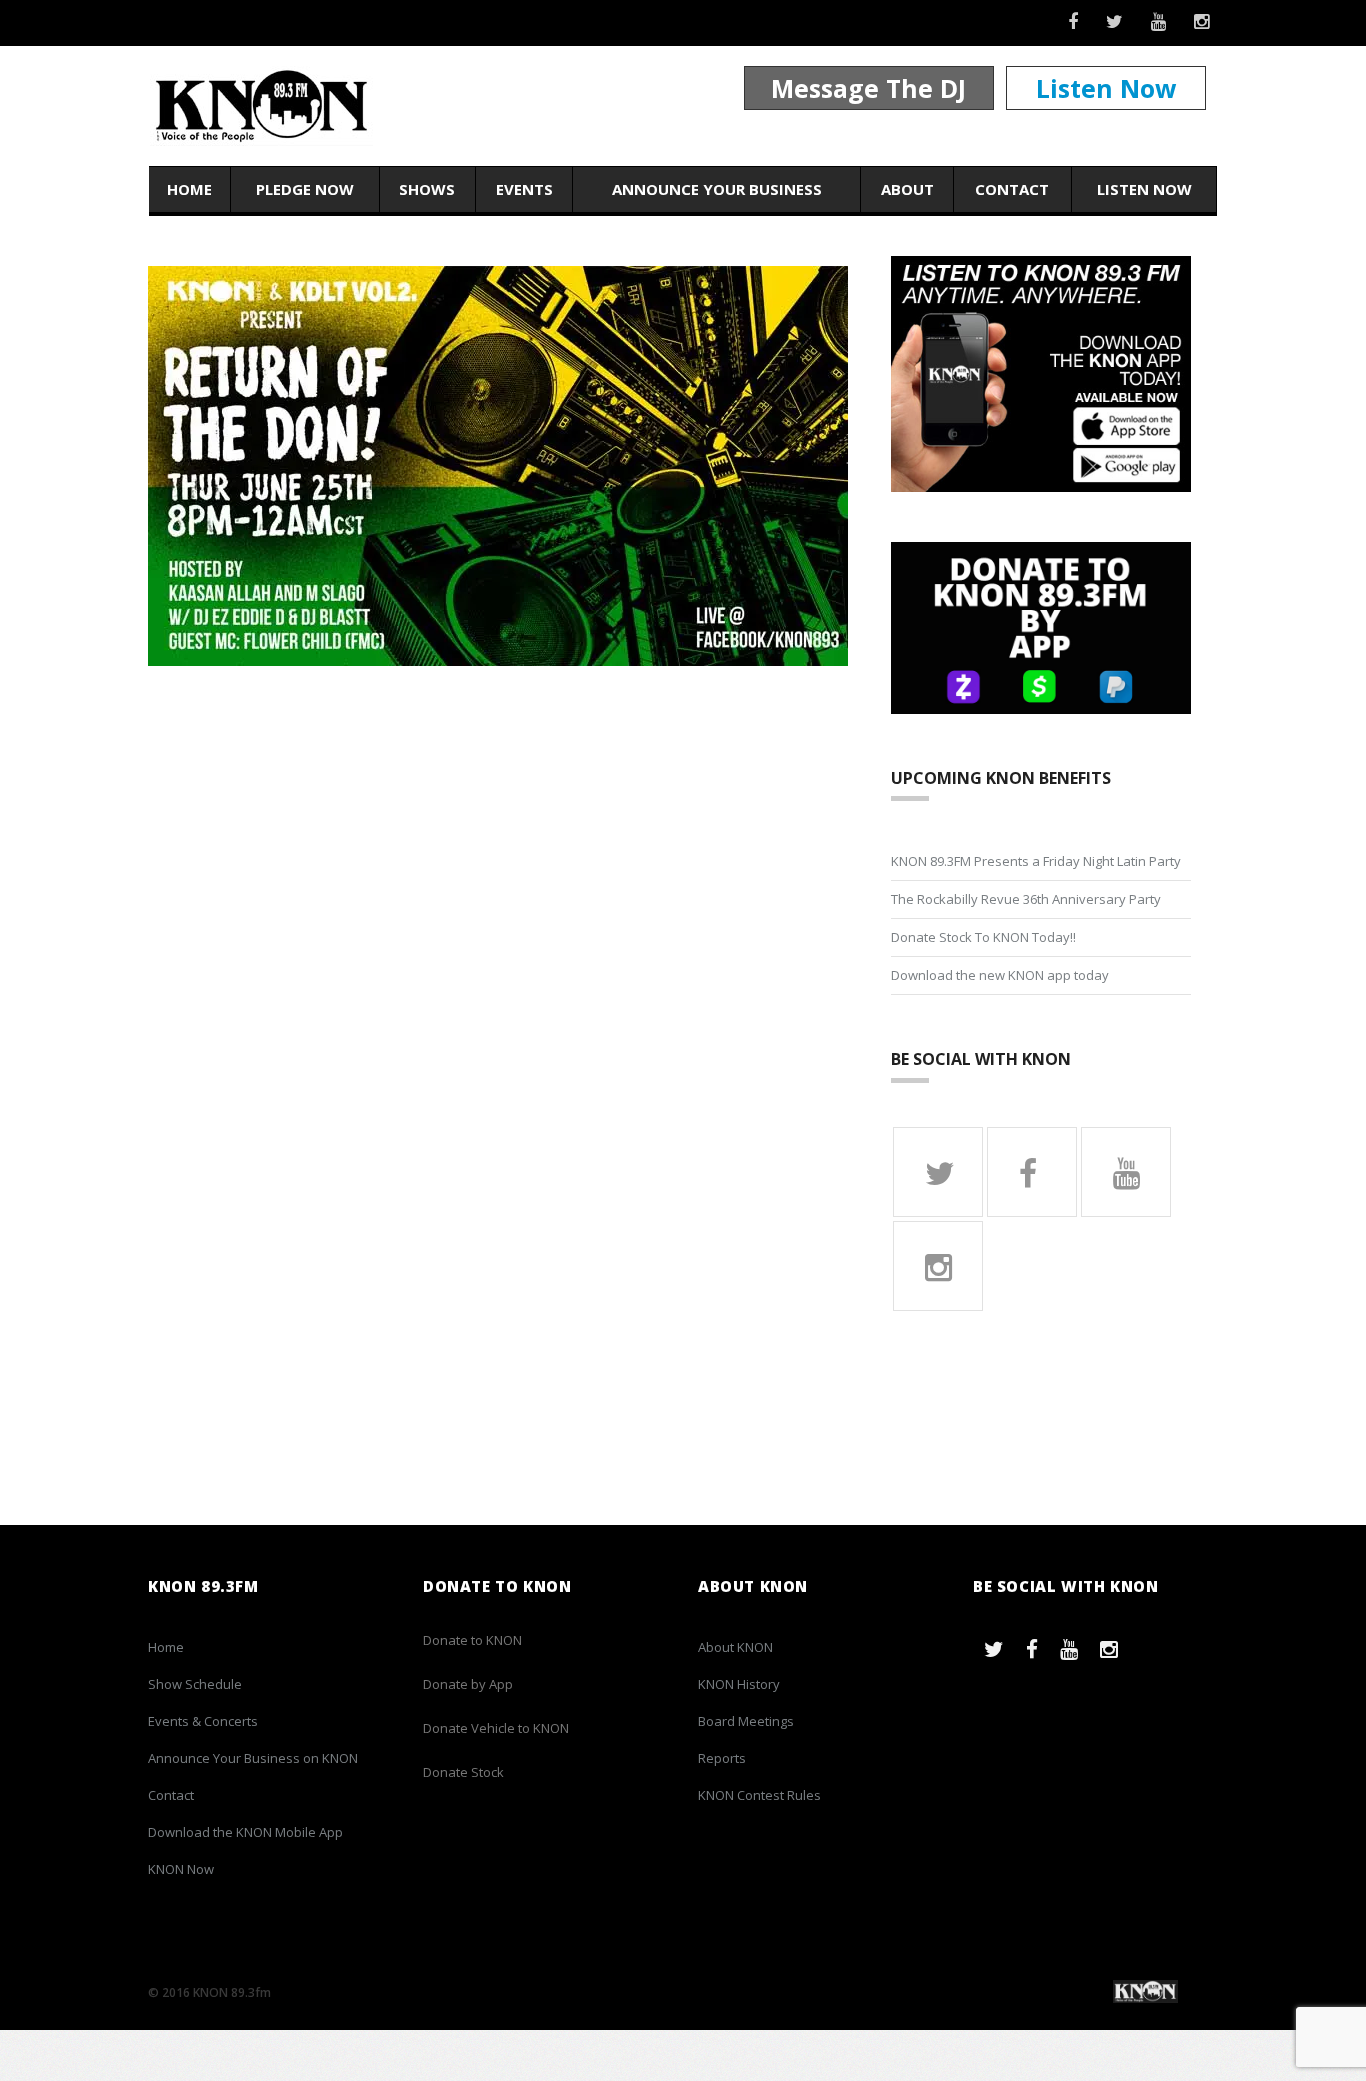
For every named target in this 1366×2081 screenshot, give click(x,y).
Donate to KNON (472, 1640)
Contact (1012, 189)
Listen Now (1106, 88)
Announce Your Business (717, 189)
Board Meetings (746, 1721)
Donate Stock (463, 1772)
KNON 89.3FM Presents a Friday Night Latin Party (1036, 861)
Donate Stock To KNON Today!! (983, 937)
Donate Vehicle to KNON (496, 1728)
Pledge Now (305, 189)
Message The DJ (868, 88)
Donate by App (468, 1684)
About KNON (735, 1647)
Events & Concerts (203, 1721)
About (907, 189)
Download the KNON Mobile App (245, 1832)
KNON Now (181, 1869)
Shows (427, 189)
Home (189, 189)
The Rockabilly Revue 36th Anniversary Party (1026, 899)
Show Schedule (195, 1684)
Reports (722, 1758)
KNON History (739, 1684)
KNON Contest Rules (759, 1795)
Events (524, 189)
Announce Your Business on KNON (253, 1758)
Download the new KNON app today (1000, 975)
